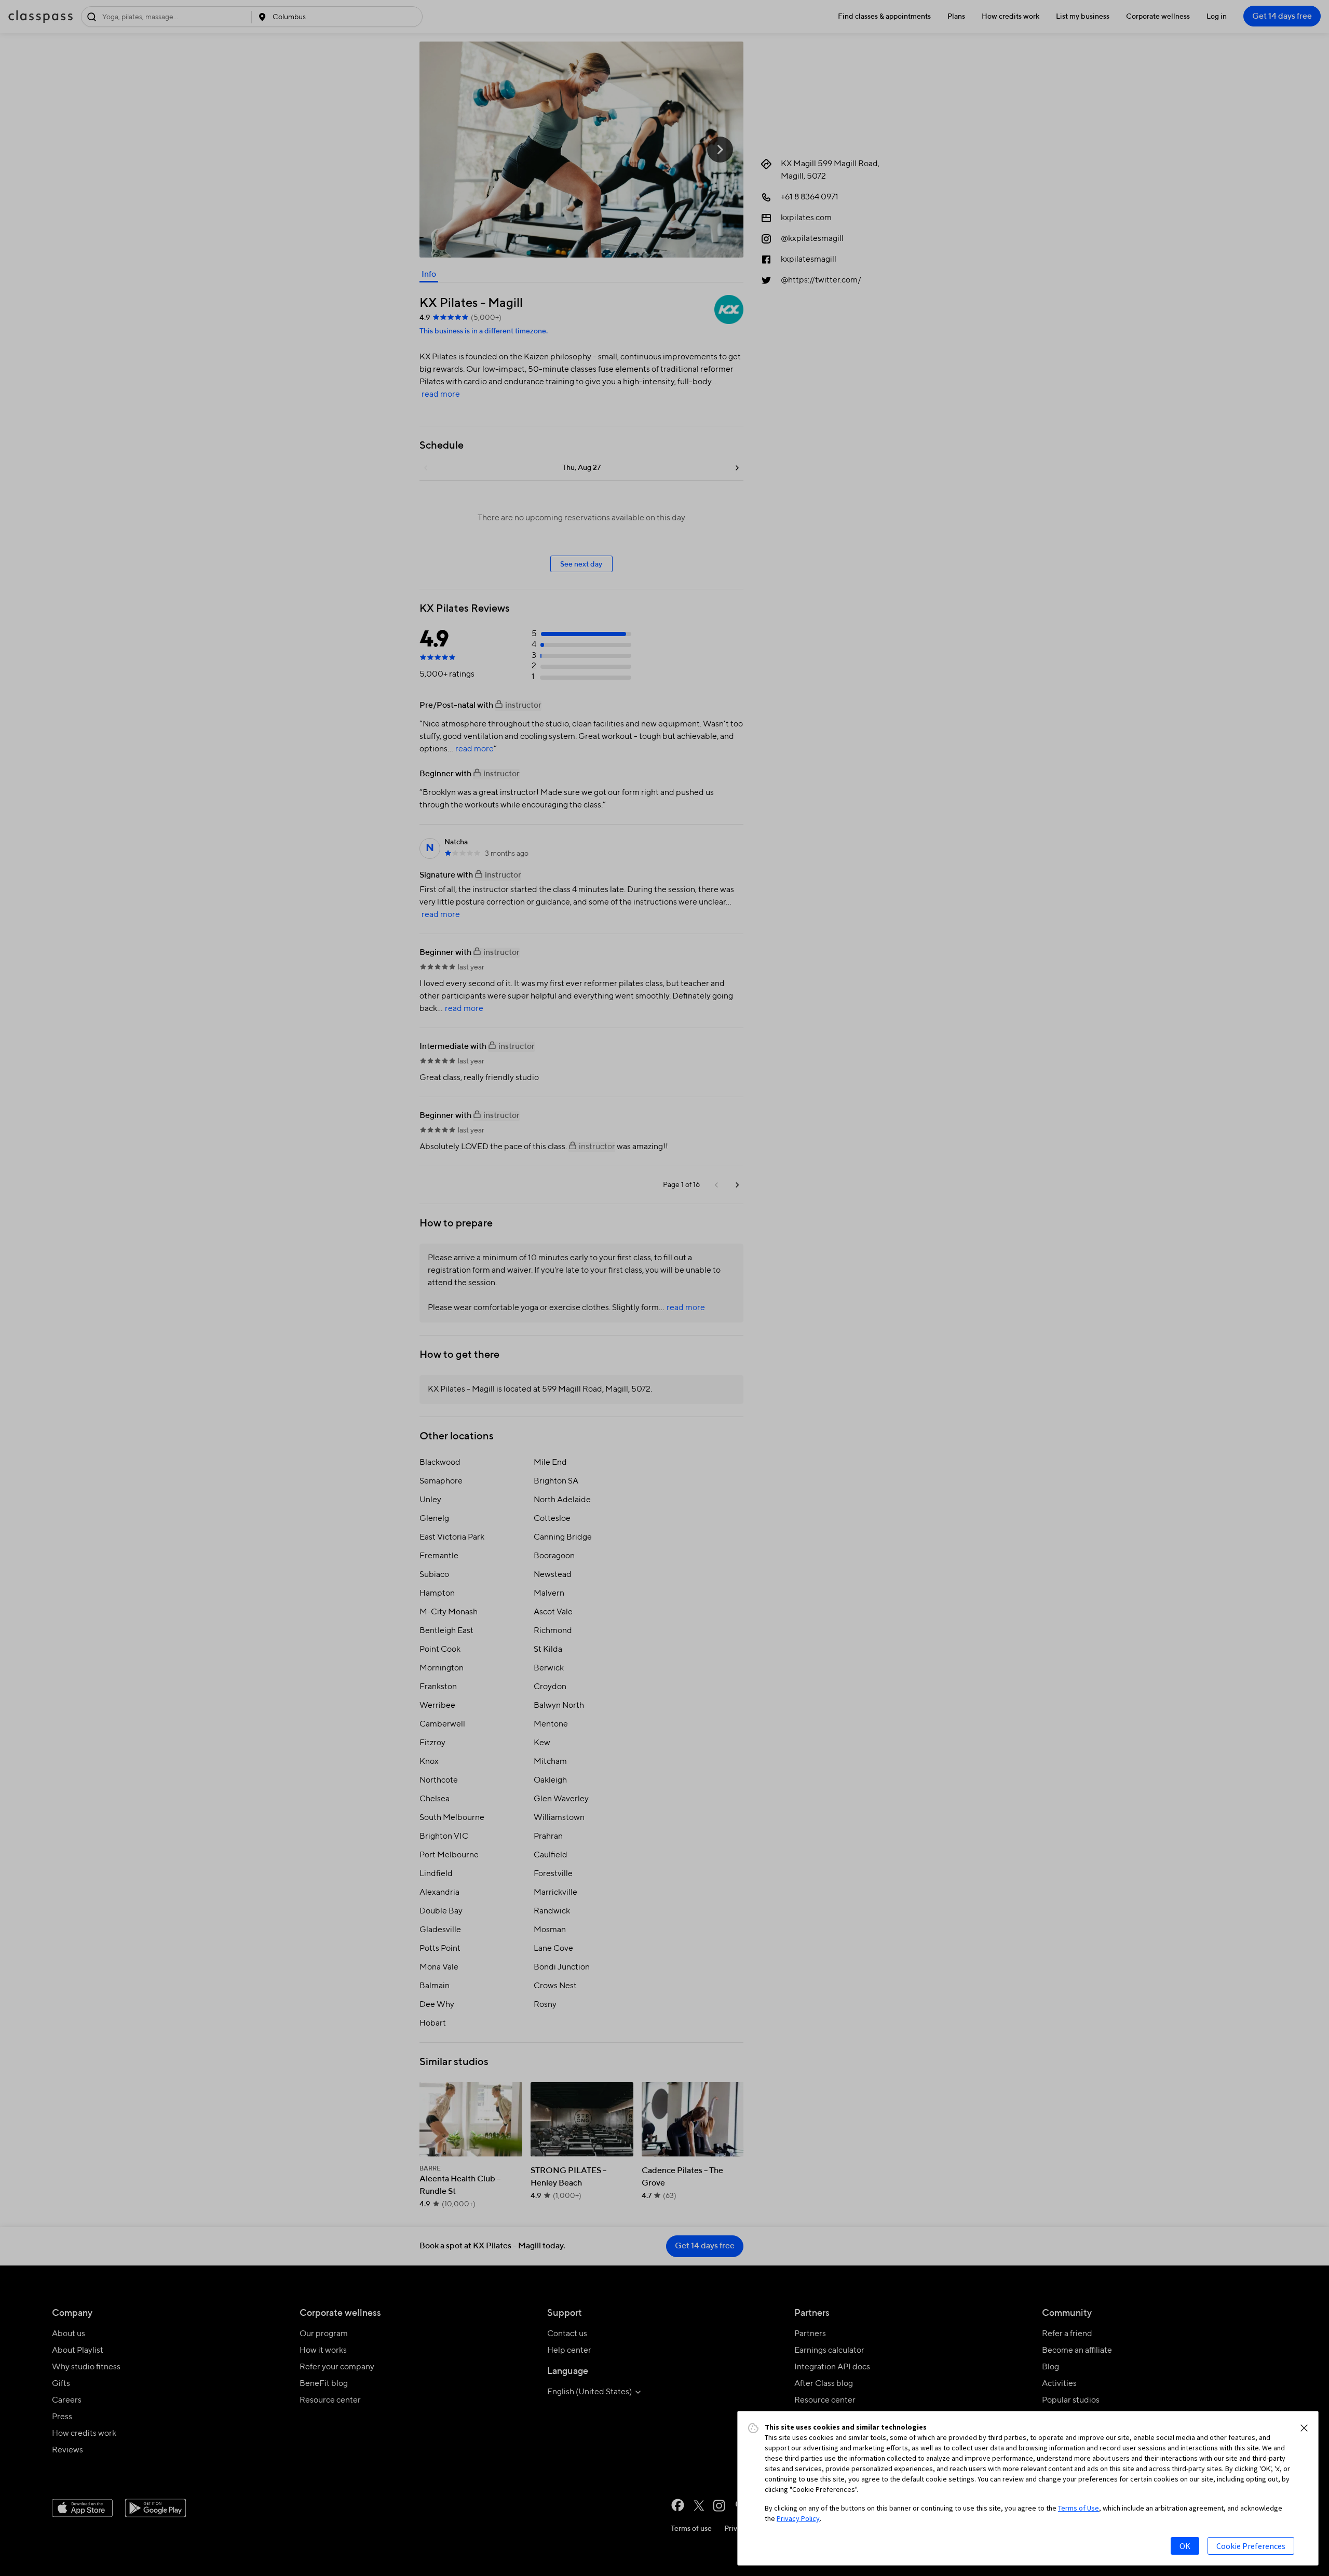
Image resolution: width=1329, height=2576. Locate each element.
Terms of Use (1079, 2508)
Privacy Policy (798, 2518)
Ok (1185, 2546)
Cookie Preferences (1251, 2546)
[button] (1304, 2428)
